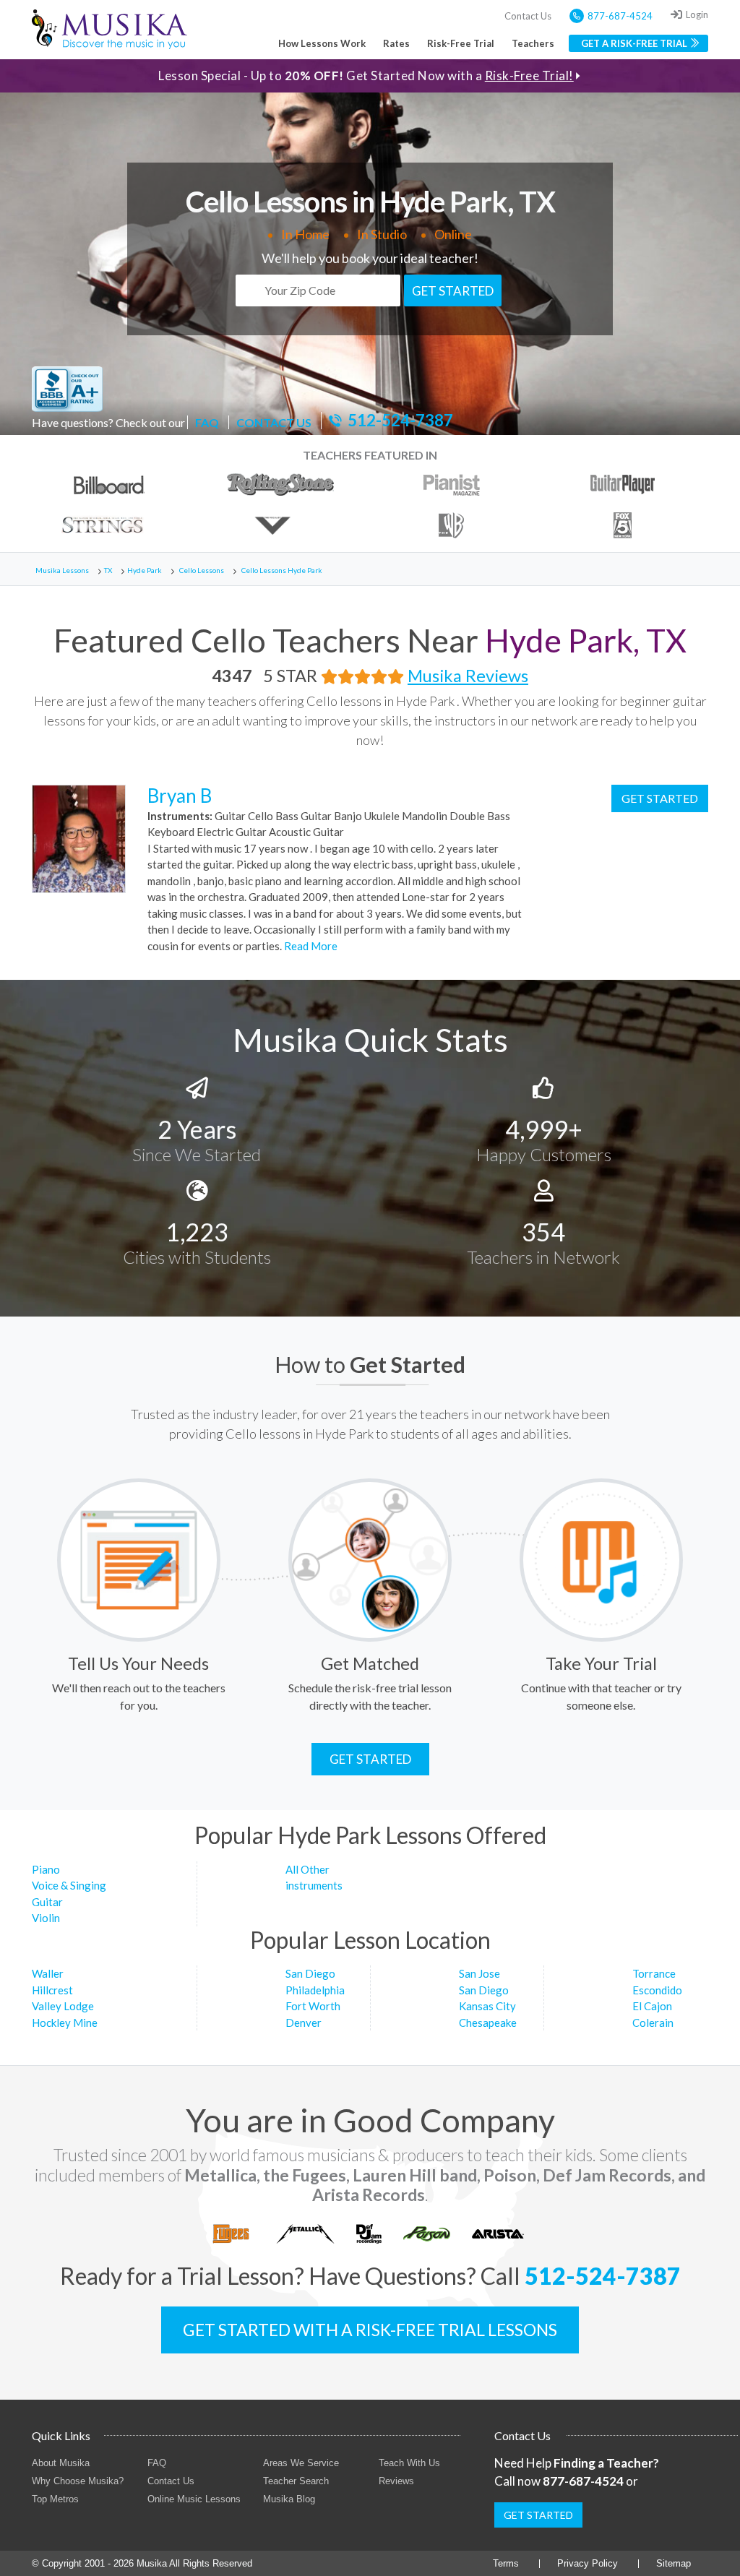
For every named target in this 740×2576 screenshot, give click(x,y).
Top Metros (55, 2499)
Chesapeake (488, 2023)
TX (108, 570)
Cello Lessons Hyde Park (282, 570)
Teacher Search (296, 2481)
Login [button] (697, 14)
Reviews (396, 2481)
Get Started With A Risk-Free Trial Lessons (370, 2330)
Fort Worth (313, 2006)
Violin (46, 1918)
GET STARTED (453, 291)
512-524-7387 (400, 421)
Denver (304, 2023)
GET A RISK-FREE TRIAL (634, 43)
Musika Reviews (468, 676)
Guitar (47, 1902)
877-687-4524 (620, 16)
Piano (46, 1869)
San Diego (310, 1973)
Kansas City (487, 2006)
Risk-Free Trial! (529, 76)
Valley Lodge (63, 2006)
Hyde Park (145, 570)
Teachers (533, 43)
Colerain (653, 2023)
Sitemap (674, 2563)
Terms (506, 2563)
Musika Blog (289, 2499)
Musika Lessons (62, 570)
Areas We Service (301, 2463)
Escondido (657, 1990)
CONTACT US (274, 422)
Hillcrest (52, 1990)
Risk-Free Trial (461, 43)
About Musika (61, 2463)
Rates (396, 43)
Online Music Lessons (194, 2499)
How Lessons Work (322, 43)
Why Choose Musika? (78, 2481)
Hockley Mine (65, 2023)
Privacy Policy (588, 2563)
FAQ (207, 422)
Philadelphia (315, 1990)
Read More (310, 946)
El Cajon (652, 2006)
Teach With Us (409, 2463)
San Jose (479, 1973)
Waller (48, 1973)
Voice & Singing (69, 1885)
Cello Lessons (202, 570)
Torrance (654, 1973)
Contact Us (528, 16)
